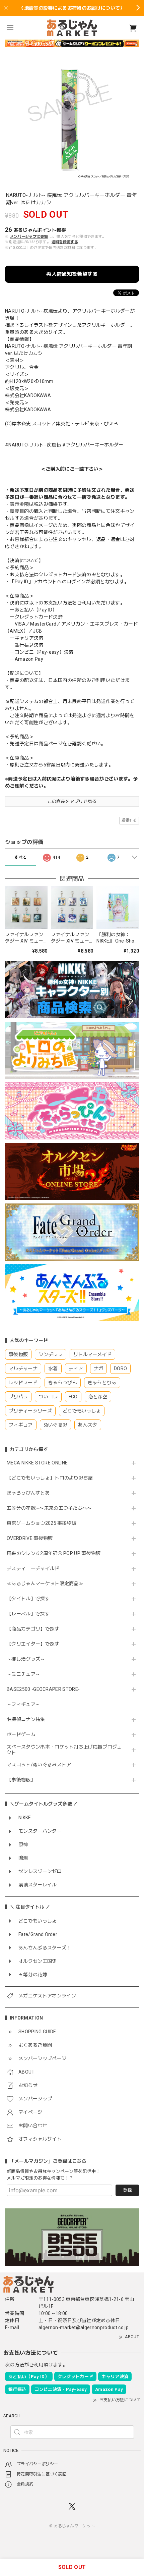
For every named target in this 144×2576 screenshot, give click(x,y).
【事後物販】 (21, 1780)
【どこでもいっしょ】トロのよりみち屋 (52, 1478)
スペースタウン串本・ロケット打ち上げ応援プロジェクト (64, 1750)
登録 (127, 2190)
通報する (129, 820)
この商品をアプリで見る (72, 801)
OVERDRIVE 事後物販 (30, 1538)
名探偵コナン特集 (26, 1719)
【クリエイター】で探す (33, 1644)
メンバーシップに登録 (29, 237)
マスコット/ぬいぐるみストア (39, 1765)
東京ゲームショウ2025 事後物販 (44, 1523)
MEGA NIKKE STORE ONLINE (37, 1463)
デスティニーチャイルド (33, 1568)
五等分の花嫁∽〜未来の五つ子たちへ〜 (52, 1508)
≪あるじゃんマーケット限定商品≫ (45, 1584)
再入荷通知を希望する (72, 274)
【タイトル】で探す (28, 1599)
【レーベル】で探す (28, 1614)
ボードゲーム (21, 1734)
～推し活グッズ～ (26, 1659)
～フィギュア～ (23, 1704)
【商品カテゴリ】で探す (33, 1629)
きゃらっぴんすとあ (28, 1493)
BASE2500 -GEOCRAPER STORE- (43, 1689)
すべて (21, 857)
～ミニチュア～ (23, 1674)
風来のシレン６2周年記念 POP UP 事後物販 (54, 1553)
